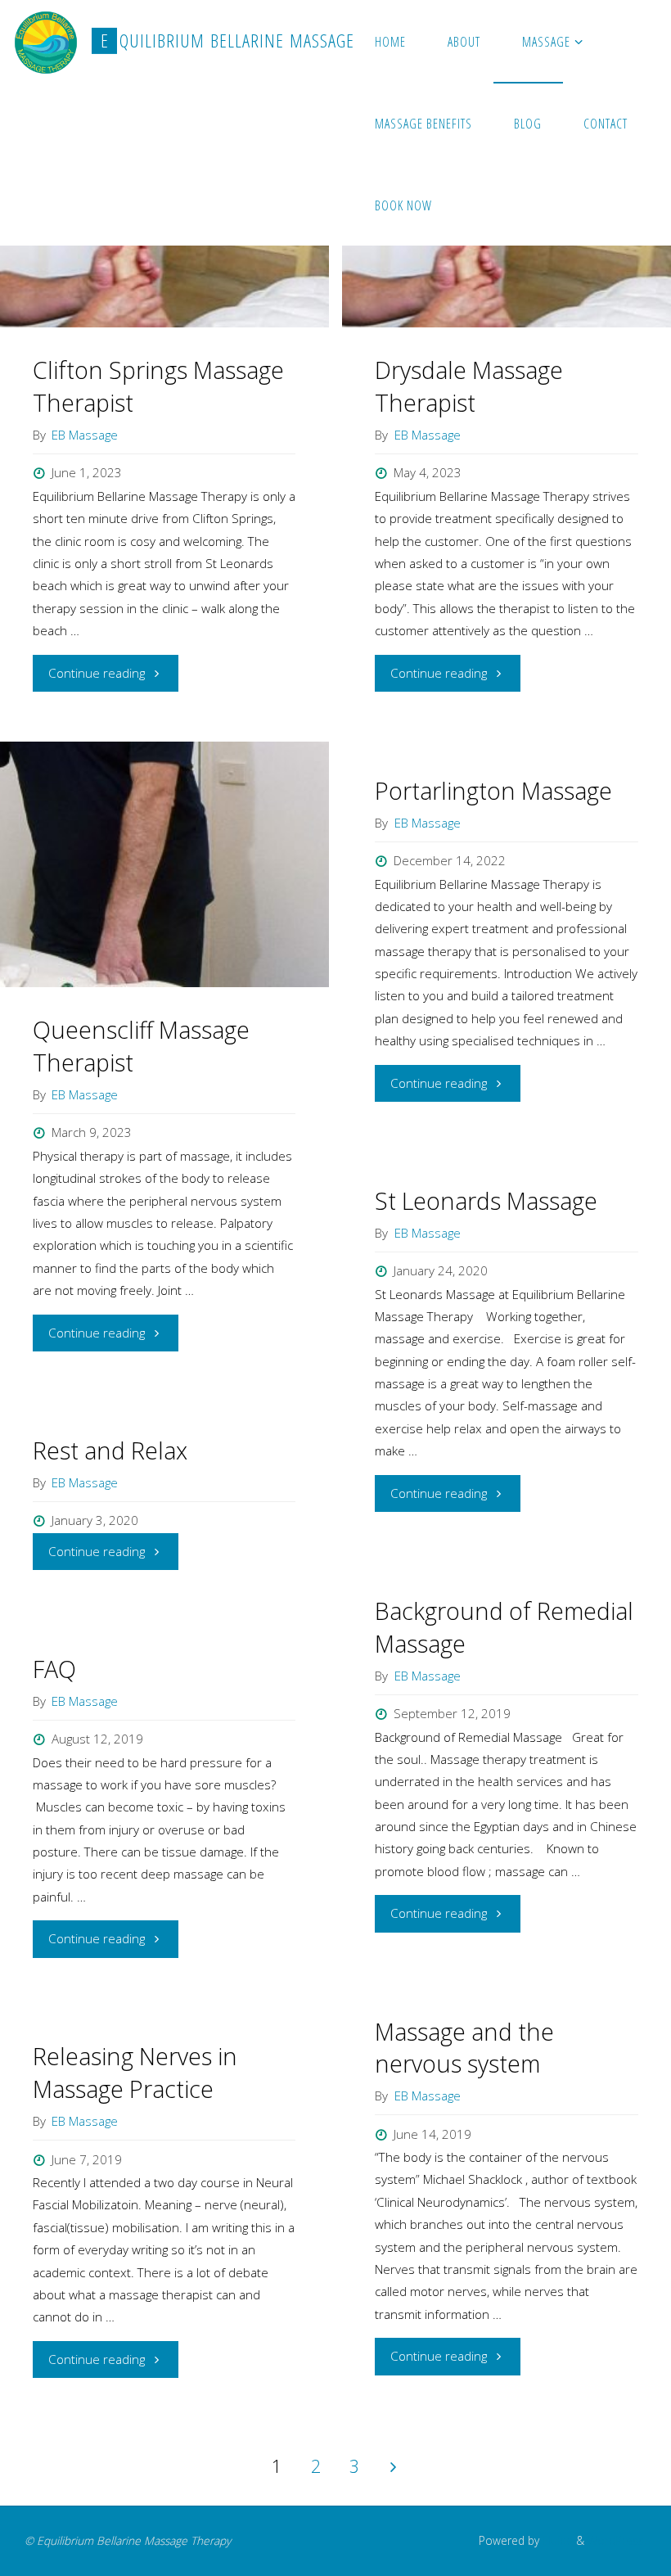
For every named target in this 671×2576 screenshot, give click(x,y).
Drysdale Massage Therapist (469, 386)
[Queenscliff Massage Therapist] (164, 864)
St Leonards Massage (486, 1201)
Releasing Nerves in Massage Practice (135, 2073)
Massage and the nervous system (464, 2048)
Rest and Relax (110, 1450)
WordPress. (617, 2540)
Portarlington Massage (493, 791)
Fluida (556, 2540)
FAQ (54, 1669)
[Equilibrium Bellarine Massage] (46, 41)
